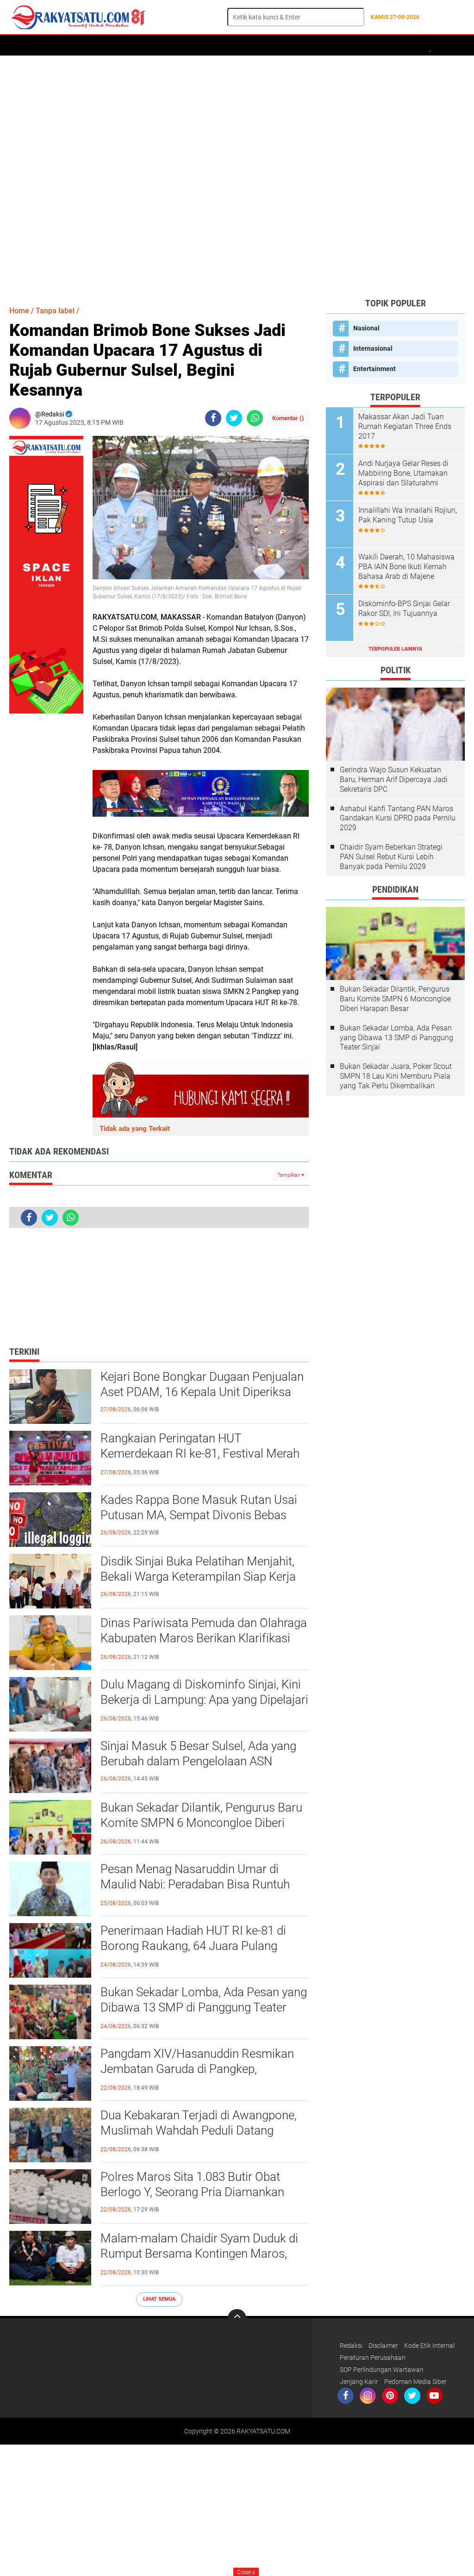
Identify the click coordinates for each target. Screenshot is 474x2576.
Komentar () (288, 418)
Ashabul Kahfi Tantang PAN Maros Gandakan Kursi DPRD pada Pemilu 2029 (398, 818)
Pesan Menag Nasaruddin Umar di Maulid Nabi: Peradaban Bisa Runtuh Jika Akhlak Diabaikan (195, 1885)
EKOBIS (277, 45)
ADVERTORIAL (93, 45)
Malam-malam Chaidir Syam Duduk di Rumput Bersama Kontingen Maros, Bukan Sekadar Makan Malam (199, 2254)
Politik (133, 45)
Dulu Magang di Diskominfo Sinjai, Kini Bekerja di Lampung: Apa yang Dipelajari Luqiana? (204, 1700)
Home (22, 45)
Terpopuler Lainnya (395, 649)
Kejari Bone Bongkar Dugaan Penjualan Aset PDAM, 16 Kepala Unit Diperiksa (202, 1384)
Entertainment (374, 369)
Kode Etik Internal (429, 2346)
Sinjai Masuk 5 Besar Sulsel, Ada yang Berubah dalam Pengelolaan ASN (198, 1754)
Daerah (52, 45)
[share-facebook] (213, 418)
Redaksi (351, 2346)
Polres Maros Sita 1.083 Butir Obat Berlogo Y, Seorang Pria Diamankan (192, 2185)
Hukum (206, 45)
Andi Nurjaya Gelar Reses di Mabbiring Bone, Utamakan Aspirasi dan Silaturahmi (403, 473)
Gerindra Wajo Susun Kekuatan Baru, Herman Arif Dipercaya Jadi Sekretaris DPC (394, 779)
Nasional (366, 328)
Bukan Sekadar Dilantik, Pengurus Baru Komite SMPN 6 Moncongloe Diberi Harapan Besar (201, 1823)
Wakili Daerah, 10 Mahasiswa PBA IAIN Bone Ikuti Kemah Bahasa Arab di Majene (406, 567)
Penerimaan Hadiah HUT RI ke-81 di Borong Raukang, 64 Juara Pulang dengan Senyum (193, 1946)
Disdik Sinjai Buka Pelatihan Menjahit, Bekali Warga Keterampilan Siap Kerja (198, 1569)
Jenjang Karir (359, 2382)
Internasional (373, 348)
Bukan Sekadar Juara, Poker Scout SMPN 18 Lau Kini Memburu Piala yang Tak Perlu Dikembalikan (396, 1076)
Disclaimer (383, 2346)
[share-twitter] (234, 418)
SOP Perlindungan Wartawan (382, 2370)
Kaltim (408, 45)
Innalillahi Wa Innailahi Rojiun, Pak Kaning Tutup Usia (408, 515)
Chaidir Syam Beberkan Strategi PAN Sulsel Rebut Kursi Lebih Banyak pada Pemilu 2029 (391, 857)
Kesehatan (345, 45)
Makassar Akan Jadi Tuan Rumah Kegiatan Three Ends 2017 (405, 426)
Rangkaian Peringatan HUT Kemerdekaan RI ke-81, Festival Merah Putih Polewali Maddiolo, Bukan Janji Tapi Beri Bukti (200, 1454)
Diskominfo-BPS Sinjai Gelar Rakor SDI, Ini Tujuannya (404, 608)
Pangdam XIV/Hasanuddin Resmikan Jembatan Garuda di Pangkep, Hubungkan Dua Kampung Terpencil (197, 2069)
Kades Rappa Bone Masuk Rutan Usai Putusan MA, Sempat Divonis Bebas (199, 1508)
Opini (379, 45)
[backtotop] (237, 2318)
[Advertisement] (237, 176)
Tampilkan (289, 1175)
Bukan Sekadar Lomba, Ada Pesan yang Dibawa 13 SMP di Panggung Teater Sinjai (204, 2008)
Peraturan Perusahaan (373, 2358)
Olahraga (241, 45)
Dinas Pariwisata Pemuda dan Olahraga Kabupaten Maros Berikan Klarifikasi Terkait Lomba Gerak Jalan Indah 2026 (204, 1639)
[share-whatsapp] (255, 418)
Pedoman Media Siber (415, 2382)
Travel (308, 45)
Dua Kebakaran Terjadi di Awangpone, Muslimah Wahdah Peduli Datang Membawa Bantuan (199, 2131)
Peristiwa (170, 45)
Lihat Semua (159, 2299)
